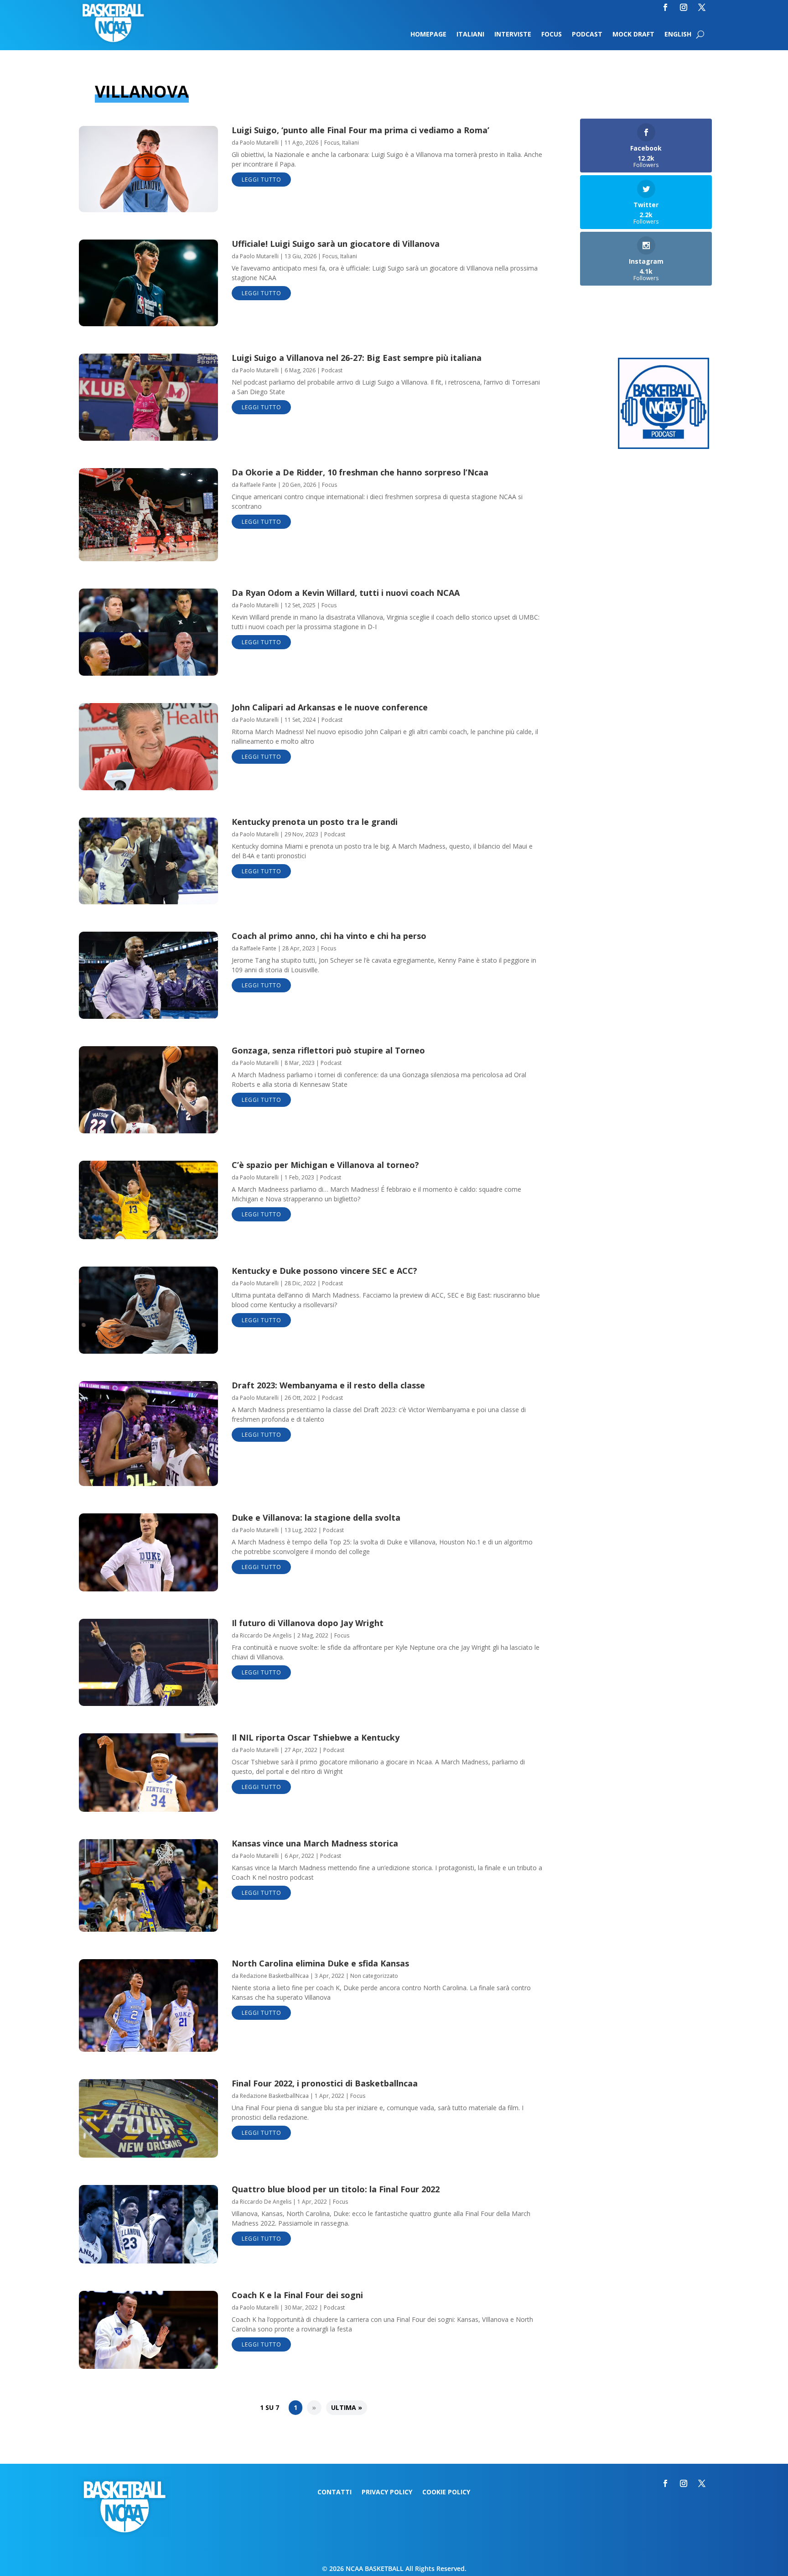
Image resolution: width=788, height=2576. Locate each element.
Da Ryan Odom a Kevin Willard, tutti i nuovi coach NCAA (346, 593)
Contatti (334, 2493)
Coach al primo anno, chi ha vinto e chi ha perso (329, 936)
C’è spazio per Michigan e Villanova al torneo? (325, 1165)
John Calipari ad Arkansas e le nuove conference (330, 707)
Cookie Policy (446, 2493)
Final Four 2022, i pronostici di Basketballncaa (325, 2083)
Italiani (470, 35)
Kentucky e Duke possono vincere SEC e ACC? (324, 1271)
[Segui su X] (702, 7)
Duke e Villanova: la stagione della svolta (316, 1517)
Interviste (513, 35)
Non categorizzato (374, 1976)
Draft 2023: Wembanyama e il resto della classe (328, 1385)
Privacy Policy (387, 2493)
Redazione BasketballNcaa (274, 1976)
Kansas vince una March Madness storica (315, 1843)
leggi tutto (262, 180)
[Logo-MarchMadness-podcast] (664, 446)
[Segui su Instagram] (684, 7)
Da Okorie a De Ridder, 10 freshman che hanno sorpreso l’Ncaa (360, 472)
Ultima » (347, 2407)
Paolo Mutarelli (259, 143)
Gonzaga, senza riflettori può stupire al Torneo (328, 1050)
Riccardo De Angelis (266, 1635)
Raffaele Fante (258, 485)
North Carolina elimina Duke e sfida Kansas (320, 1963)
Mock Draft (633, 35)
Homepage (428, 35)
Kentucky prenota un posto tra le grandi (315, 822)
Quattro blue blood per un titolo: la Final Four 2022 (336, 2189)
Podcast (587, 35)
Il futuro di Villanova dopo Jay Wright (308, 1623)
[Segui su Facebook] (665, 7)
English (678, 35)
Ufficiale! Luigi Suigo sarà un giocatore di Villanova (336, 244)
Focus (552, 35)
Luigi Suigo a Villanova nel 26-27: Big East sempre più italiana (357, 358)
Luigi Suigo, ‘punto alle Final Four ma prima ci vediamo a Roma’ (360, 130)
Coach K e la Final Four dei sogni (297, 2295)
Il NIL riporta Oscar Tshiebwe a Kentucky (316, 1737)
